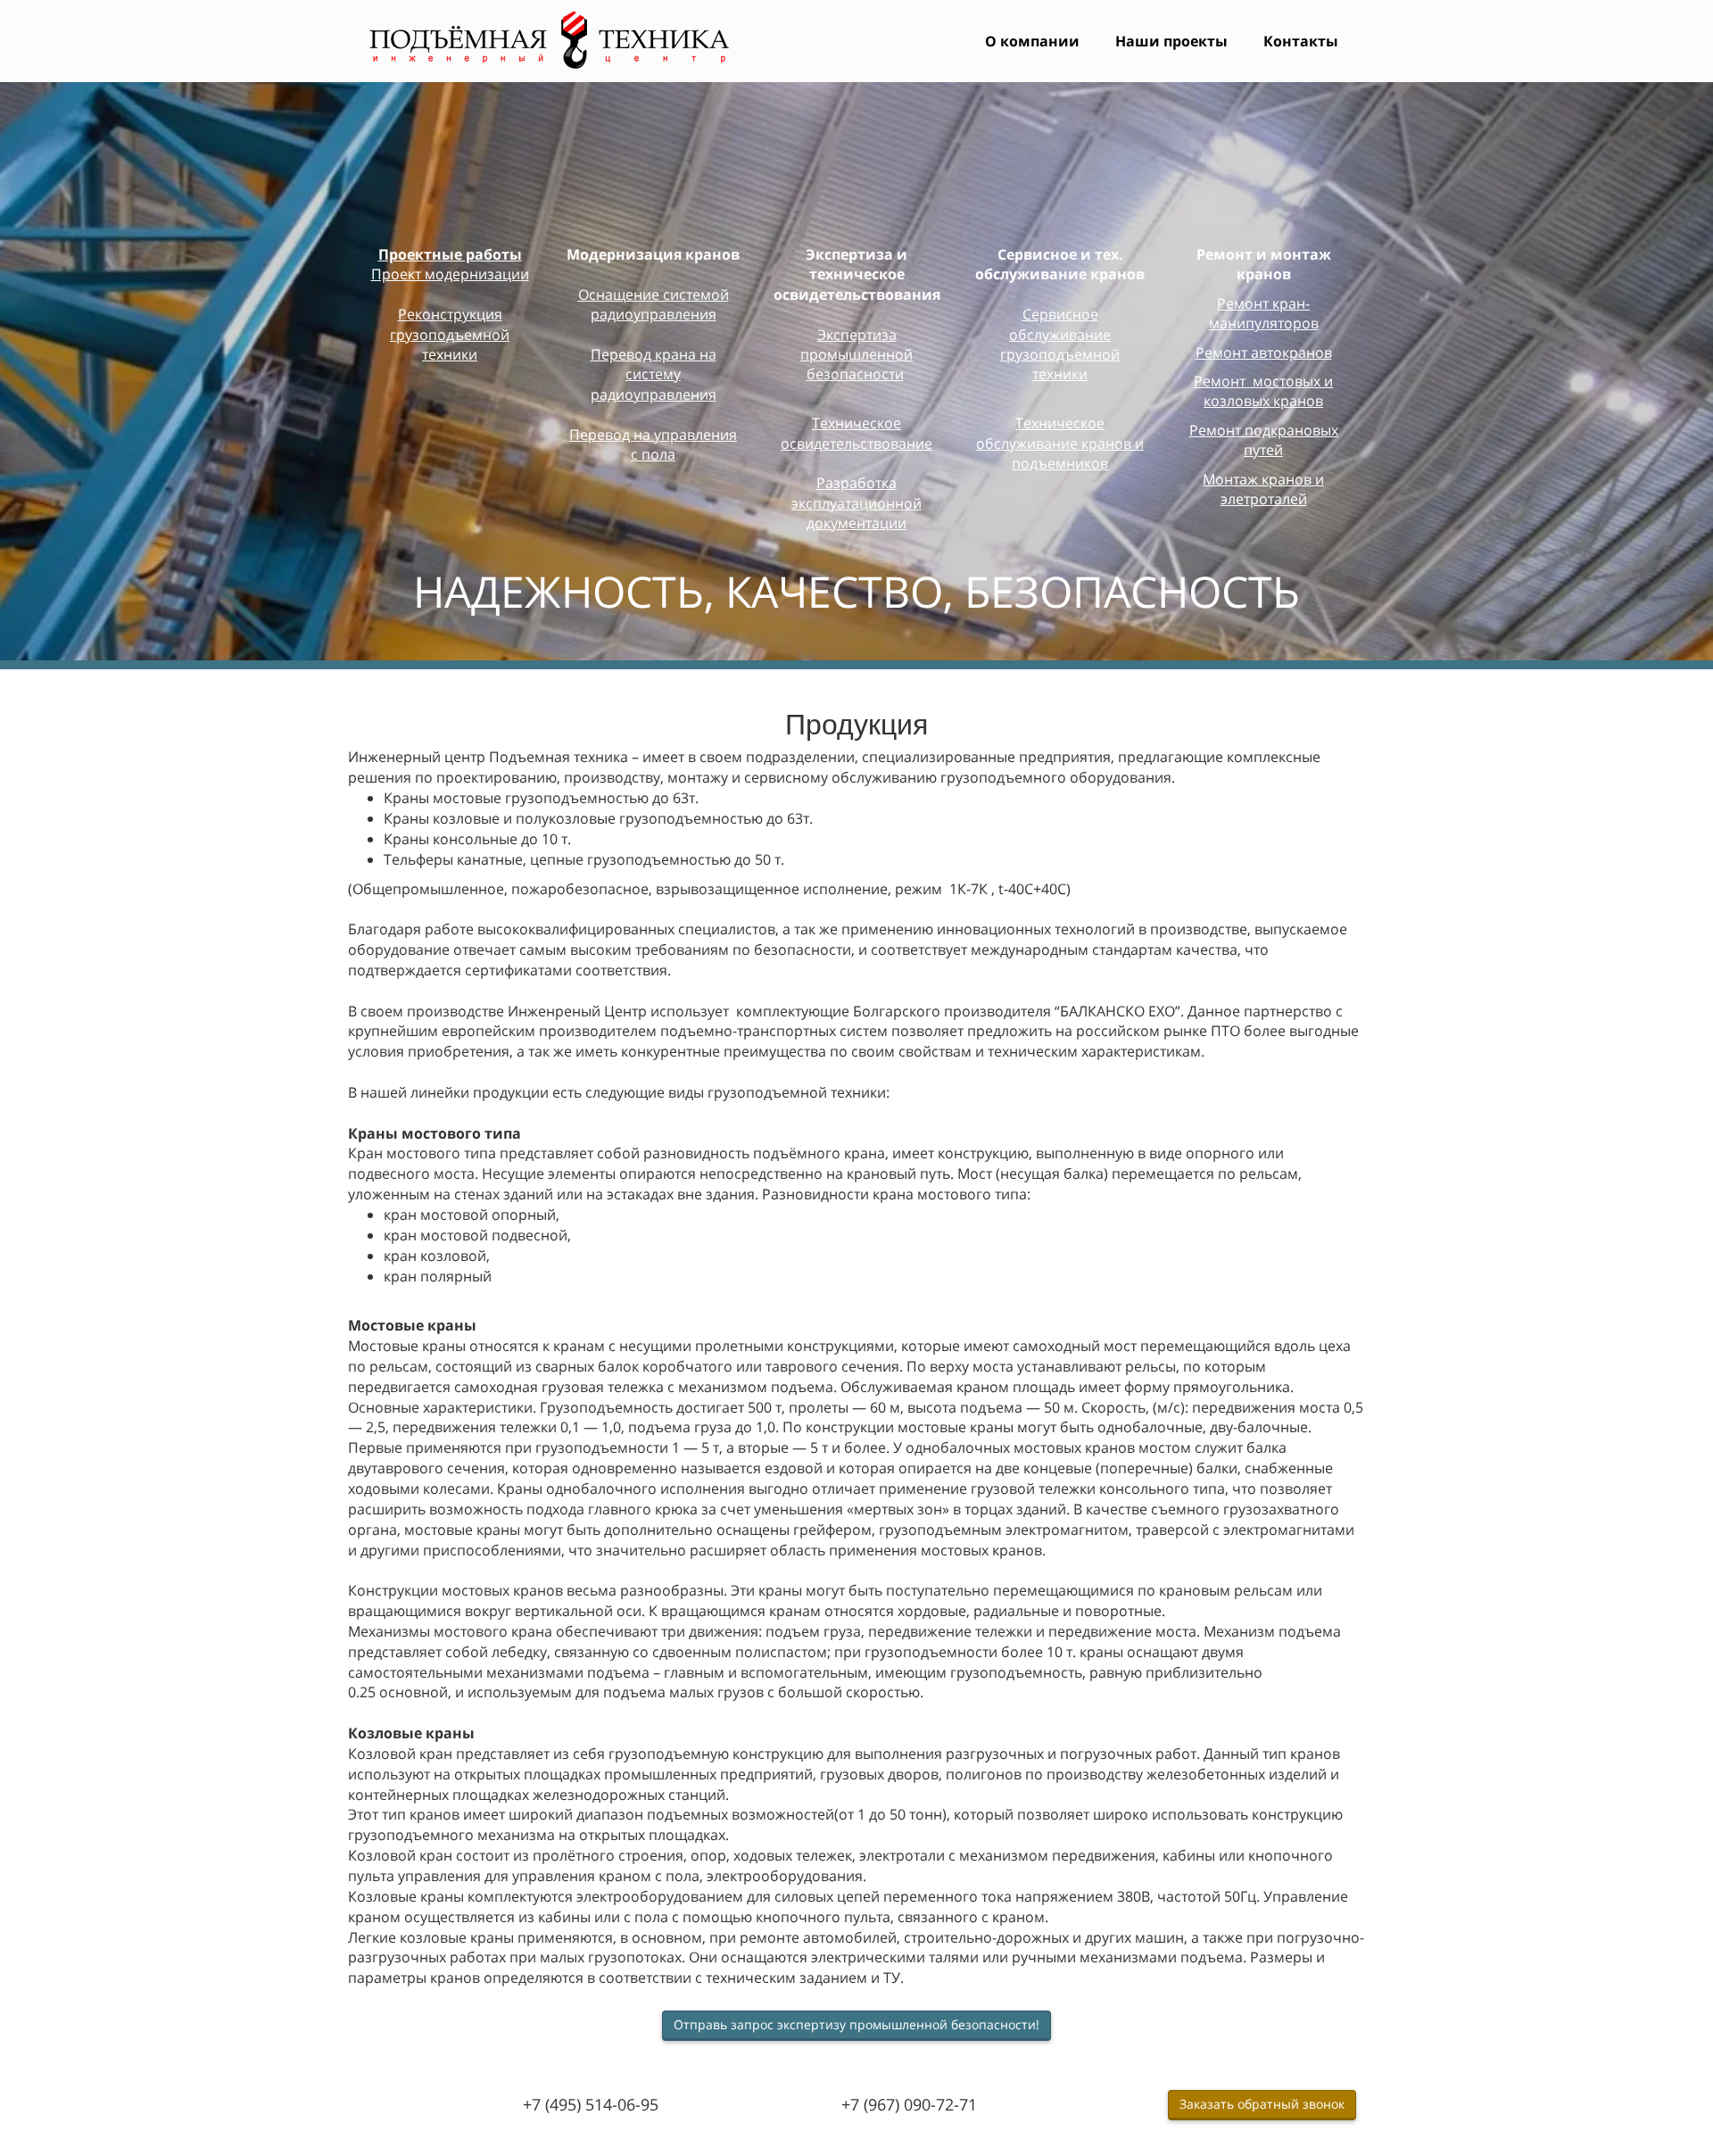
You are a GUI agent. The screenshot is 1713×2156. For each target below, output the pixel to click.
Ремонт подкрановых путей (1264, 440)
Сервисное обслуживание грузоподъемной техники (1060, 344)
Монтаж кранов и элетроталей (1263, 489)
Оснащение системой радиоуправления (654, 304)
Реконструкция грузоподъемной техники (450, 334)
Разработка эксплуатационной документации (856, 503)
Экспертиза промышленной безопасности (856, 355)
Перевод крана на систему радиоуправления (654, 374)
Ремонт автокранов (1264, 352)
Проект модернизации (450, 274)
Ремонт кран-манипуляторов (1264, 313)
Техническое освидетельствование (856, 433)
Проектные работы (450, 254)
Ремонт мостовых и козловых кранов (1263, 391)
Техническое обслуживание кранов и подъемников (1060, 443)
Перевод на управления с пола (653, 444)
